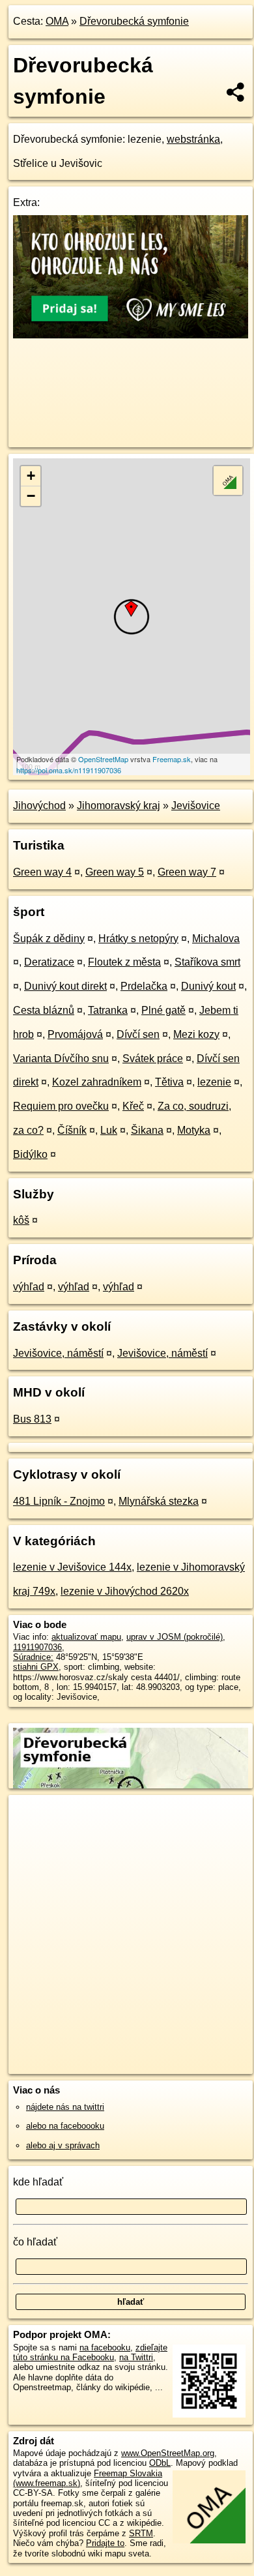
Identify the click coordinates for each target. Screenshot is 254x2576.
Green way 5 (115, 872)
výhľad (29, 1287)
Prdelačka (144, 986)
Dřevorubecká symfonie (134, 21)
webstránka (193, 139)
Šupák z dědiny (49, 939)
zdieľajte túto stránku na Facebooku (90, 2352)
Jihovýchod (39, 806)
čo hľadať (35, 2242)
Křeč (133, 1106)
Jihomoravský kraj (119, 806)
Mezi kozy (196, 1034)
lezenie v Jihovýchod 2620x (125, 1591)
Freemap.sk (172, 759)
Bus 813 (32, 1419)
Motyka (194, 1130)
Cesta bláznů (44, 1010)
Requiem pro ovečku (61, 1106)
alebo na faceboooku (65, 2126)
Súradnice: (33, 1657)
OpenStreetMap (103, 759)
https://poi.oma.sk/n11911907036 (69, 770)
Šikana (147, 1130)
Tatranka (108, 1010)
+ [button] (31, 476)
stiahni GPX (36, 1667)
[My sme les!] (131, 335)
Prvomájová (75, 1034)
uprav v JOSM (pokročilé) (175, 1637)
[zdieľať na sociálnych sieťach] (236, 92)
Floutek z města (124, 962)
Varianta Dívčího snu (61, 1059)
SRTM (141, 2533)
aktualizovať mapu (86, 1637)
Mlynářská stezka (159, 1501)
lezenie (214, 1082)
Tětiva (169, 1082)
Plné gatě (163, 1010)
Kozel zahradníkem (97, 1082)
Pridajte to (105, 2543)
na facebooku (105, 2347)
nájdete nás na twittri (65, 2107)
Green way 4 (42, 872)
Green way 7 (187, 872)
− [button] (31, 496)
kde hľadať (38, 2182)
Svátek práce (153, 1059)
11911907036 (37, 1647)
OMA (57, 21)
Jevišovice (196, 806)
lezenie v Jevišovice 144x (72, 1567)
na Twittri (136, 2357)
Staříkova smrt (207, 962)
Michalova (216, 939)
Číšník (72, 1130)
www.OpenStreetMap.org (168, 2453)
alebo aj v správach (63, 2145)
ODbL (160, 2463)
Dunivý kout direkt (65, 986)
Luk (109, 1130)
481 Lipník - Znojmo (59, 1501)
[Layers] (228, 481)
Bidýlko (30, 1154)
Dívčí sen (138, 1034)
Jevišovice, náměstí (58, 1353)
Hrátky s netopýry (138, 939)
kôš (21, 1220)
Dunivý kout (208, 986)
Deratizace (49, 962)
